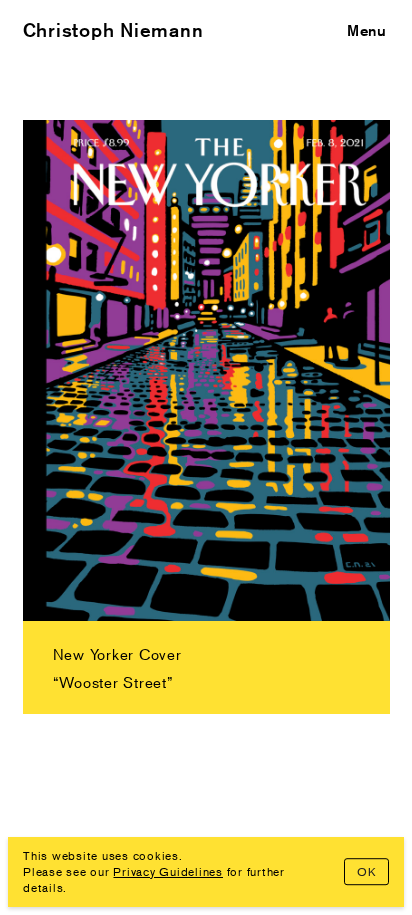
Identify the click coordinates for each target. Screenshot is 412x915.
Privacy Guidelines (168, 871)
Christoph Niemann (113, 30)
